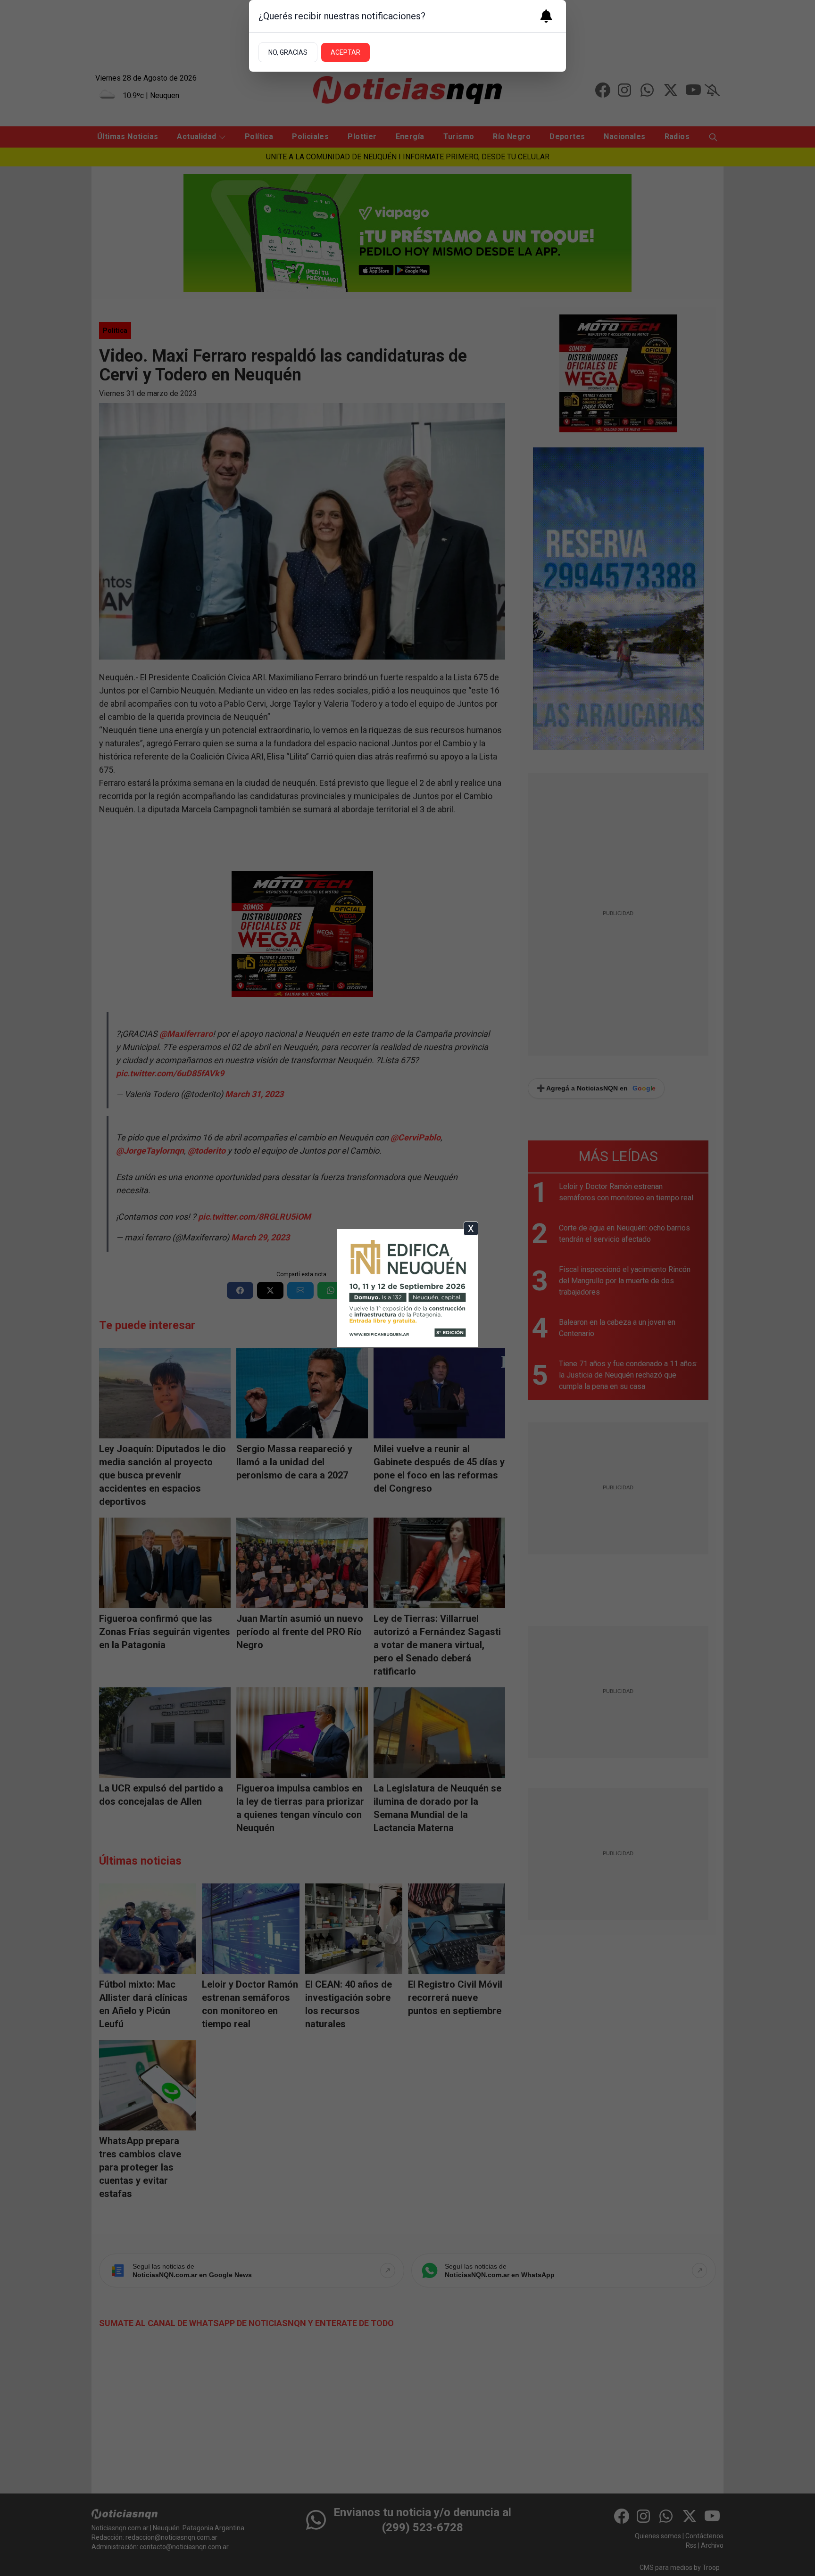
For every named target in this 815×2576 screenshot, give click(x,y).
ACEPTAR (345, 52)
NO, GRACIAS (288, 52)
